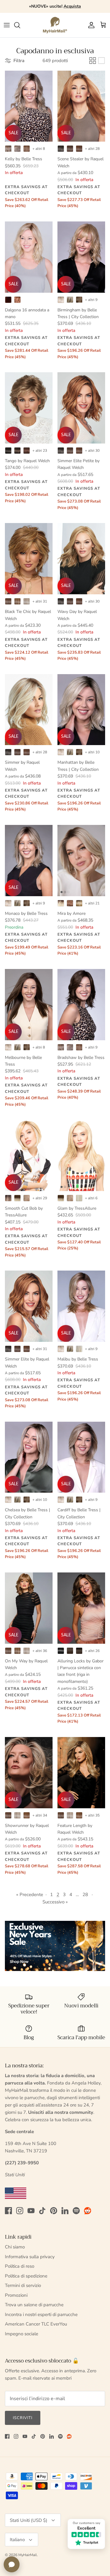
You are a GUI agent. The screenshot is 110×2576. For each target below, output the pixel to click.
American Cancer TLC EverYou (36, 2324)
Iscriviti (23, 2418)
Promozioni (16, 2295)
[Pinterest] (54, 2211)
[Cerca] (20, 25)
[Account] (90, 25)
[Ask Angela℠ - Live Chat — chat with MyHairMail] (12, 2564)
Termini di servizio (23, 2285)
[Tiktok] (42, 2211)
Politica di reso (20, 2266)
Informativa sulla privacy (30, 2257)
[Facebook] (8, 2211)
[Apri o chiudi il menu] (7, 25)
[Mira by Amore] (81, 861)
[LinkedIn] (65, 2211)
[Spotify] (76, 2211)
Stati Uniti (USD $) (29, 2520)
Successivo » (55, 1902)
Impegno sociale (22, 2334)
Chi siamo (15, 2247)
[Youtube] (31, 2211)
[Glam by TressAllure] (81, 1155)
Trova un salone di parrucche (34, 2305)
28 (85, 1895)
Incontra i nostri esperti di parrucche (41, 2314)
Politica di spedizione (26, 2276)
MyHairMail (28, 2555)
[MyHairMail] (55, 25)
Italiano (17, 2540)
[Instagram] (20, 2211)
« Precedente (30, 1895)
